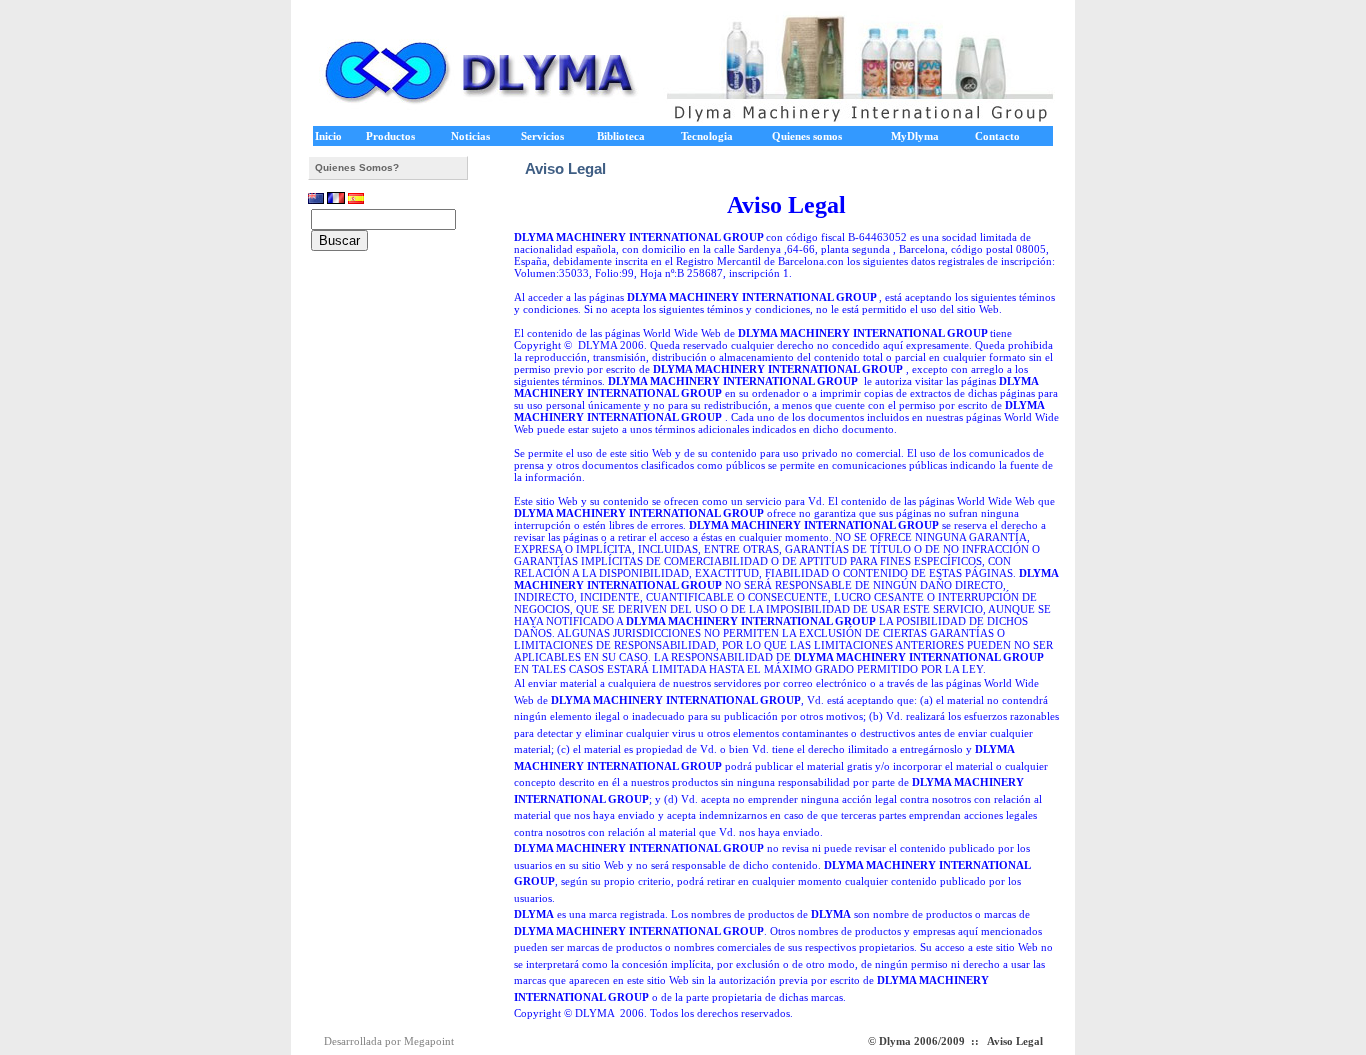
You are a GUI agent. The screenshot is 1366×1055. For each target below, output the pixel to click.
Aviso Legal (1015, 1041)
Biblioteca (621, 136)
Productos (390, 136)
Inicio (328, 136)
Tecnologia (707, 136)
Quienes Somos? (357, 167)
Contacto (997, 136)
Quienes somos (807, 136)
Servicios (542, 136)
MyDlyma (915, 136)
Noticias (470, 136)
